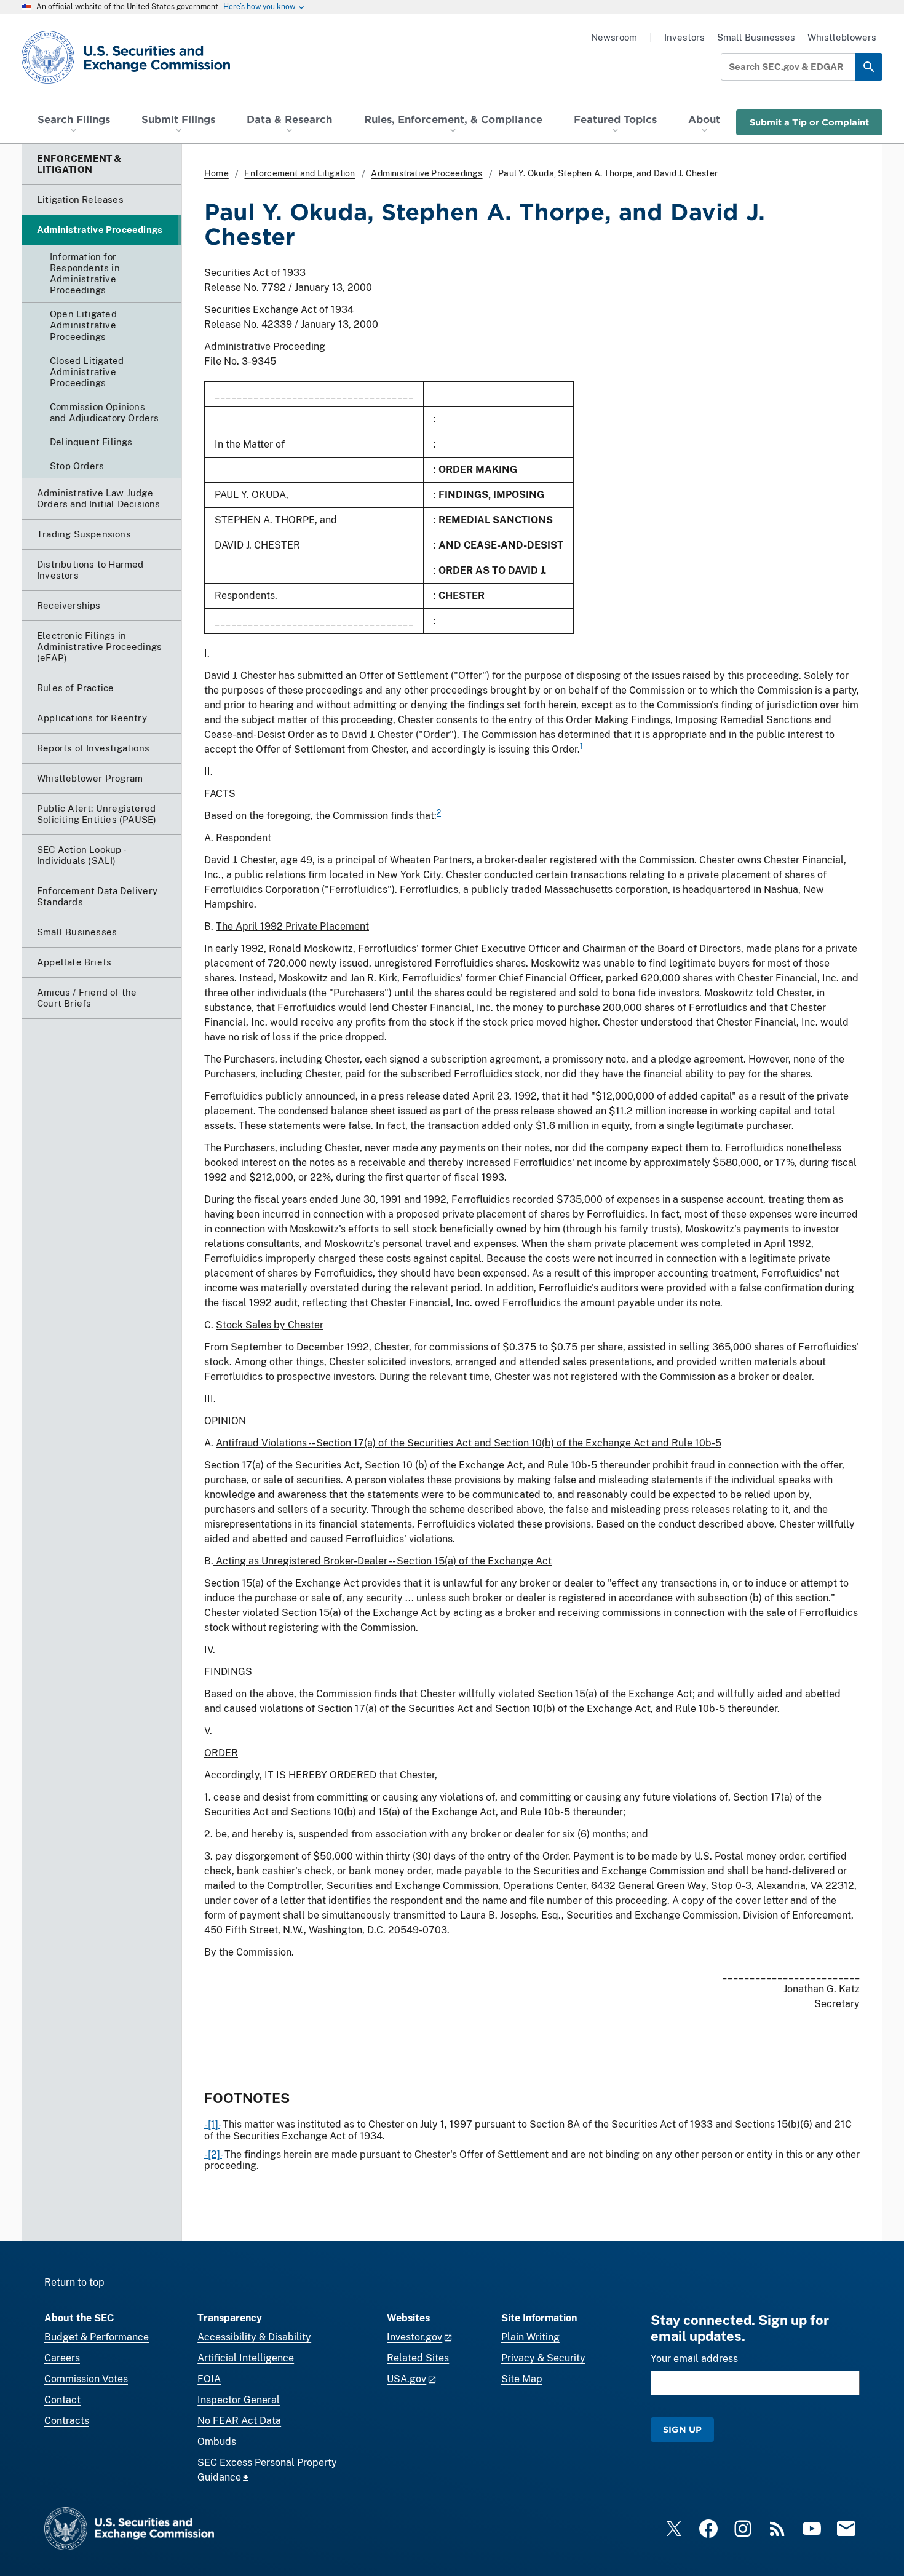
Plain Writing (530, 2337)
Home (216, 173)
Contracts (67, 2421)
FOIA (209, 2379)
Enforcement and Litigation (299, 173)
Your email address (694, 2359)
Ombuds (217, 2442)
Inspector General (239, 2400)
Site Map (522, 2379)
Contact (62, 2400)
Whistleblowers (842, 37)
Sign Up (682, 2429)
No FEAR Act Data (239, 2421)
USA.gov (406, 2379)
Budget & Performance (97, 2337)
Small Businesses (756, 37)
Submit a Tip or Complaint (809, 122)
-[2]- (213, 2154)
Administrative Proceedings (426, 173)
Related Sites (418, 2358)
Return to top (74, 2282)
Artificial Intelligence (246, 2358)
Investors (684, 37)
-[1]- (212, 2124)
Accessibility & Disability (254, 2337)
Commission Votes (86, 2379)
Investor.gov (414, 2337)
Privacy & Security (543, 2358)
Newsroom (614, 37)
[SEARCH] (869, 67)
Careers (62, 2358)
